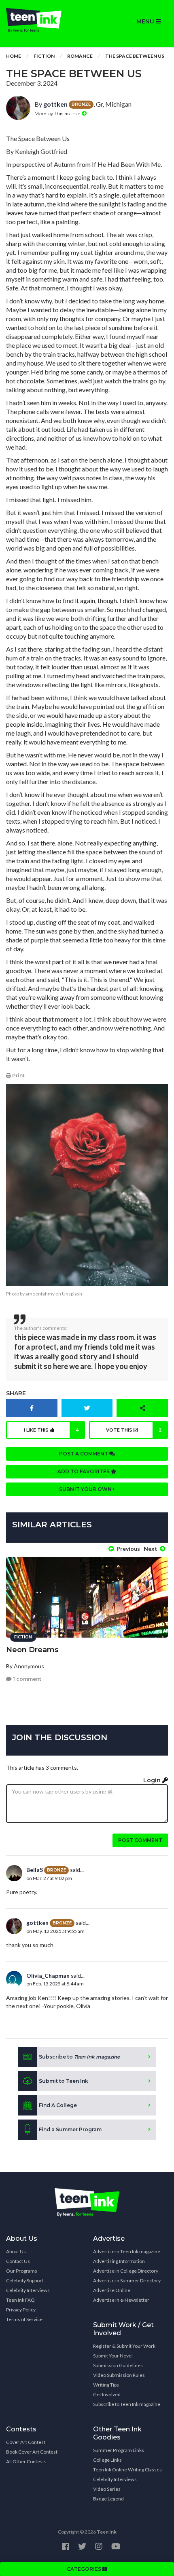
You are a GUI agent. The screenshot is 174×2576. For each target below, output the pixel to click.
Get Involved (107, 2394)
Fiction (44, 56)
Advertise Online (112, 2290)
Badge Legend (108, 2499)
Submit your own (86, 1489)
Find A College (58, 2105)
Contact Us (18, 2261)
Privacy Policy (21, 2310)
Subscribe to (79, 2057)
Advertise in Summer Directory (127, 2281)
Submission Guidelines (118, 2365)
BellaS (35, 1870)
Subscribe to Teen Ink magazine (127, 2404)
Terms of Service (24, 2319)
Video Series (107, 2489)
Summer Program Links (119, 2450)
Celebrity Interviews (28, 2290)
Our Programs (22, 2271)
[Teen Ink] (43, 20)
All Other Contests (26, 2461)
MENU (146, 21)
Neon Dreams (32, 1650)
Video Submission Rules (119, 2375)
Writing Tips (106, 2385)
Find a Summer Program (70, 2129)
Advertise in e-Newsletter (121, 2300)
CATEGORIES (85, 2569)
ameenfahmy (40, 1294)
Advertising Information (119, 2261)
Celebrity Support (25, 2281)
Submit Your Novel (113, 2356)
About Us (16, 2251)
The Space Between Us (135, 56)
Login (153, 1780)
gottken (55, 104)
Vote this (134, 1430)
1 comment (27, 1679)
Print (18, 1076)
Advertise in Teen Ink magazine (127, 2251)
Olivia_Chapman (48, 1976)
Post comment (140, 1840)
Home (14, 56)
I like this (52, 1430)
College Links (107, 2460)
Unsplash (72, 1294)
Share (16, 1393)
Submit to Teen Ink (64, 2081)
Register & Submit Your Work (124, 2346)
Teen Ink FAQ (20, 2300)
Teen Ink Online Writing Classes (127, 2470)
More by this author (58, 113)
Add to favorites (84, 1471)
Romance (80, 56)
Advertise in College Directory (126, 2271)
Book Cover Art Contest (32, 2452)
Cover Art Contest (26, 2442)
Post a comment (84, 1454)
